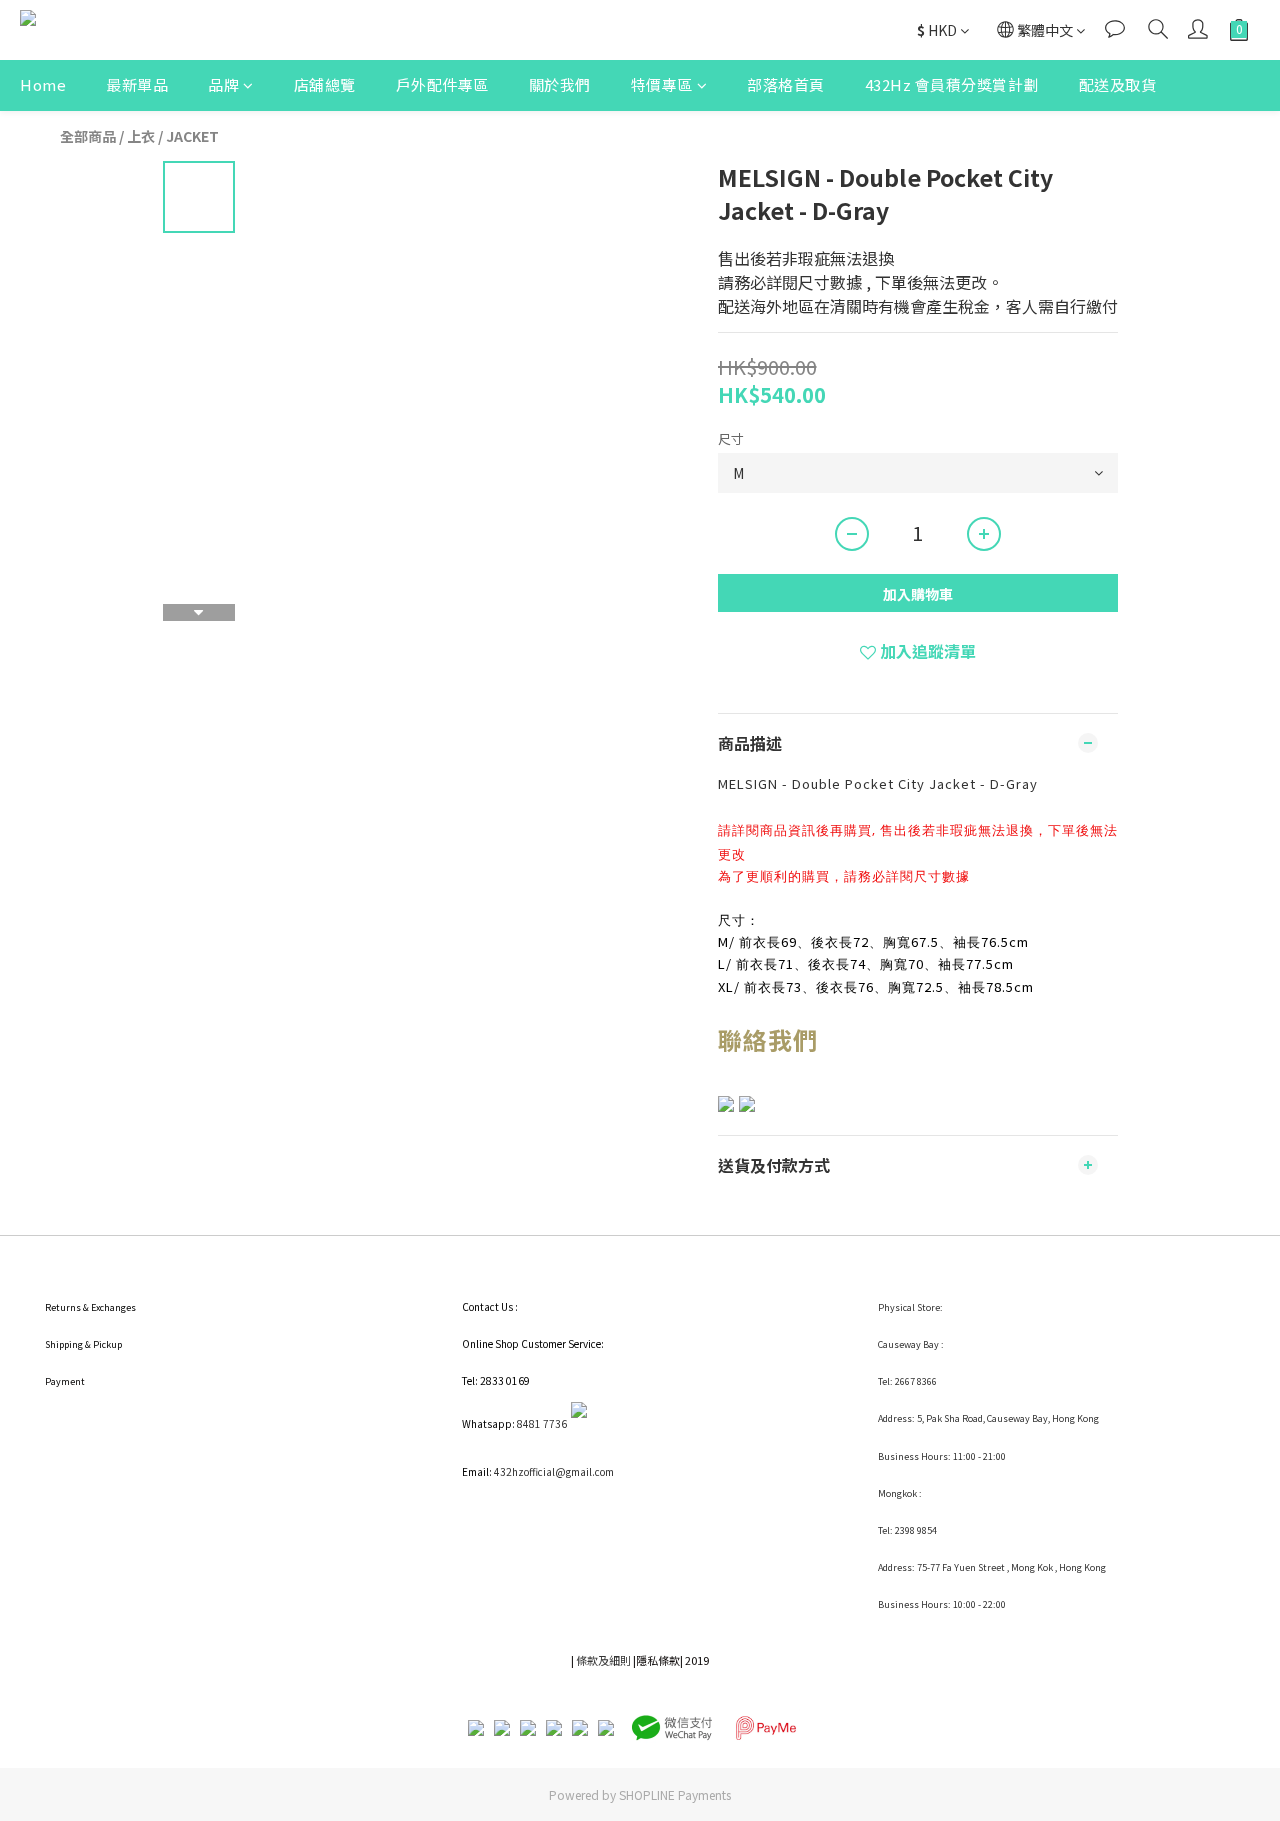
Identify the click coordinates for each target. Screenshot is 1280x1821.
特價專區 (662, 84)
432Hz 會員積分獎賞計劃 (952, 84)
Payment (65, 1381)
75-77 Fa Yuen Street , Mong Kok (986, 1567)
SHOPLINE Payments (675, 1794)
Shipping (64, 1344)
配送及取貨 (1118, 84)
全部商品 (88, 136)
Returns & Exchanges (90, 1307)
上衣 (141, 136)
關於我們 (560, 84)
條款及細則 (603, 1660)
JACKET (192, 136)
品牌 (223, 84)
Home (43, 84)
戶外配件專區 (442, 84)
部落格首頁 (786, 84)
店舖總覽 (325, 84)
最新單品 (137, 84)
